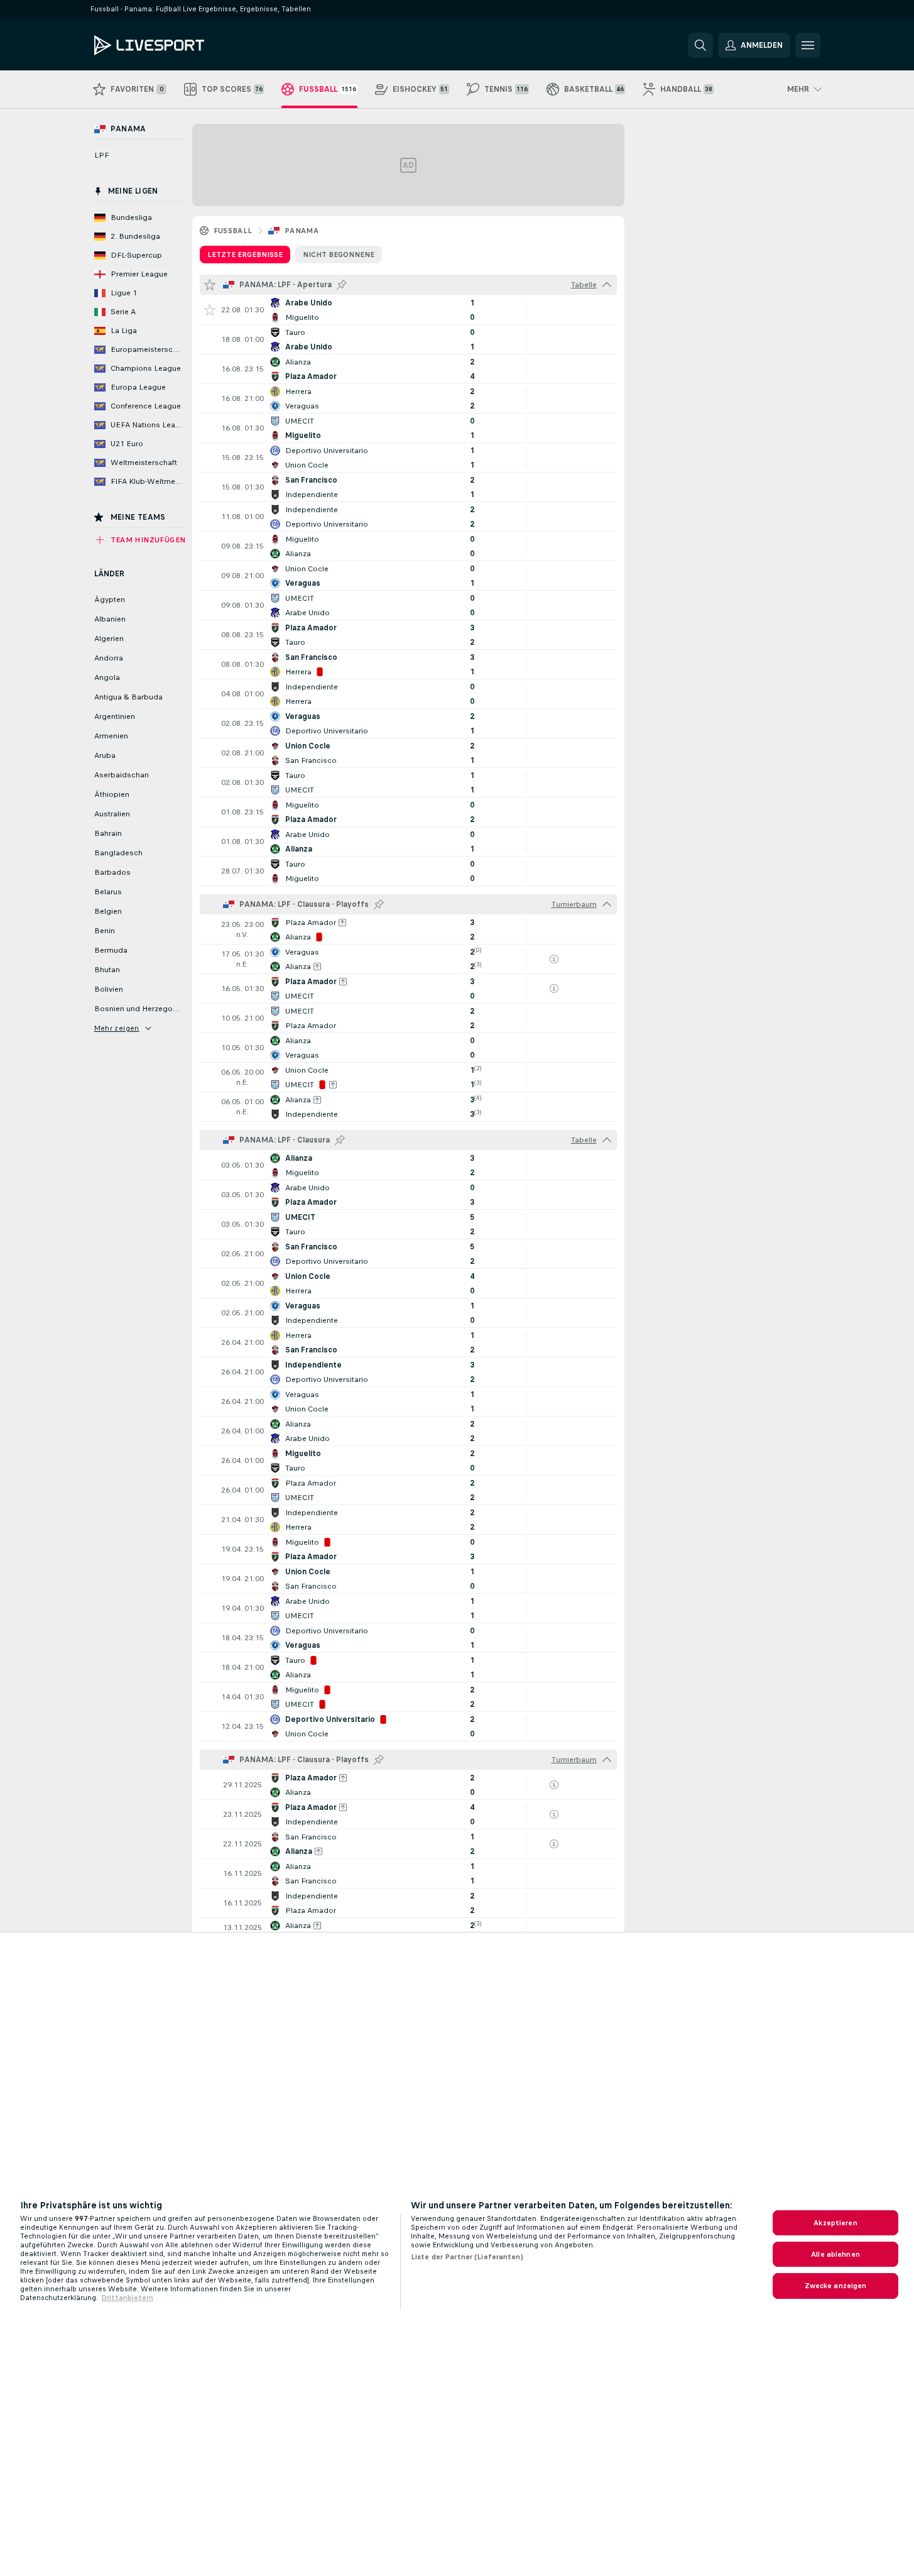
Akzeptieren (835, 2223)
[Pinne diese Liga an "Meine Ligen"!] (342, 285)
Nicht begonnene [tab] (339, 255)
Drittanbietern (127, 2298)
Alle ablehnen (835, 2254)
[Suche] (700, 45)
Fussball (233, 231)
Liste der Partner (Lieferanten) (467, 2257)
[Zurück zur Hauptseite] (181, 45)
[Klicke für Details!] (408, 310)
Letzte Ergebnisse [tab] (245, 255)
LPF (101, 155)
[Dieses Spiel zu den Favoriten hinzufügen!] (210, 310)
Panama (302, 231)
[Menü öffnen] (808, 45)
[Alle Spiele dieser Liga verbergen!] (607, 285)
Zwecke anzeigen (836, 2286)
